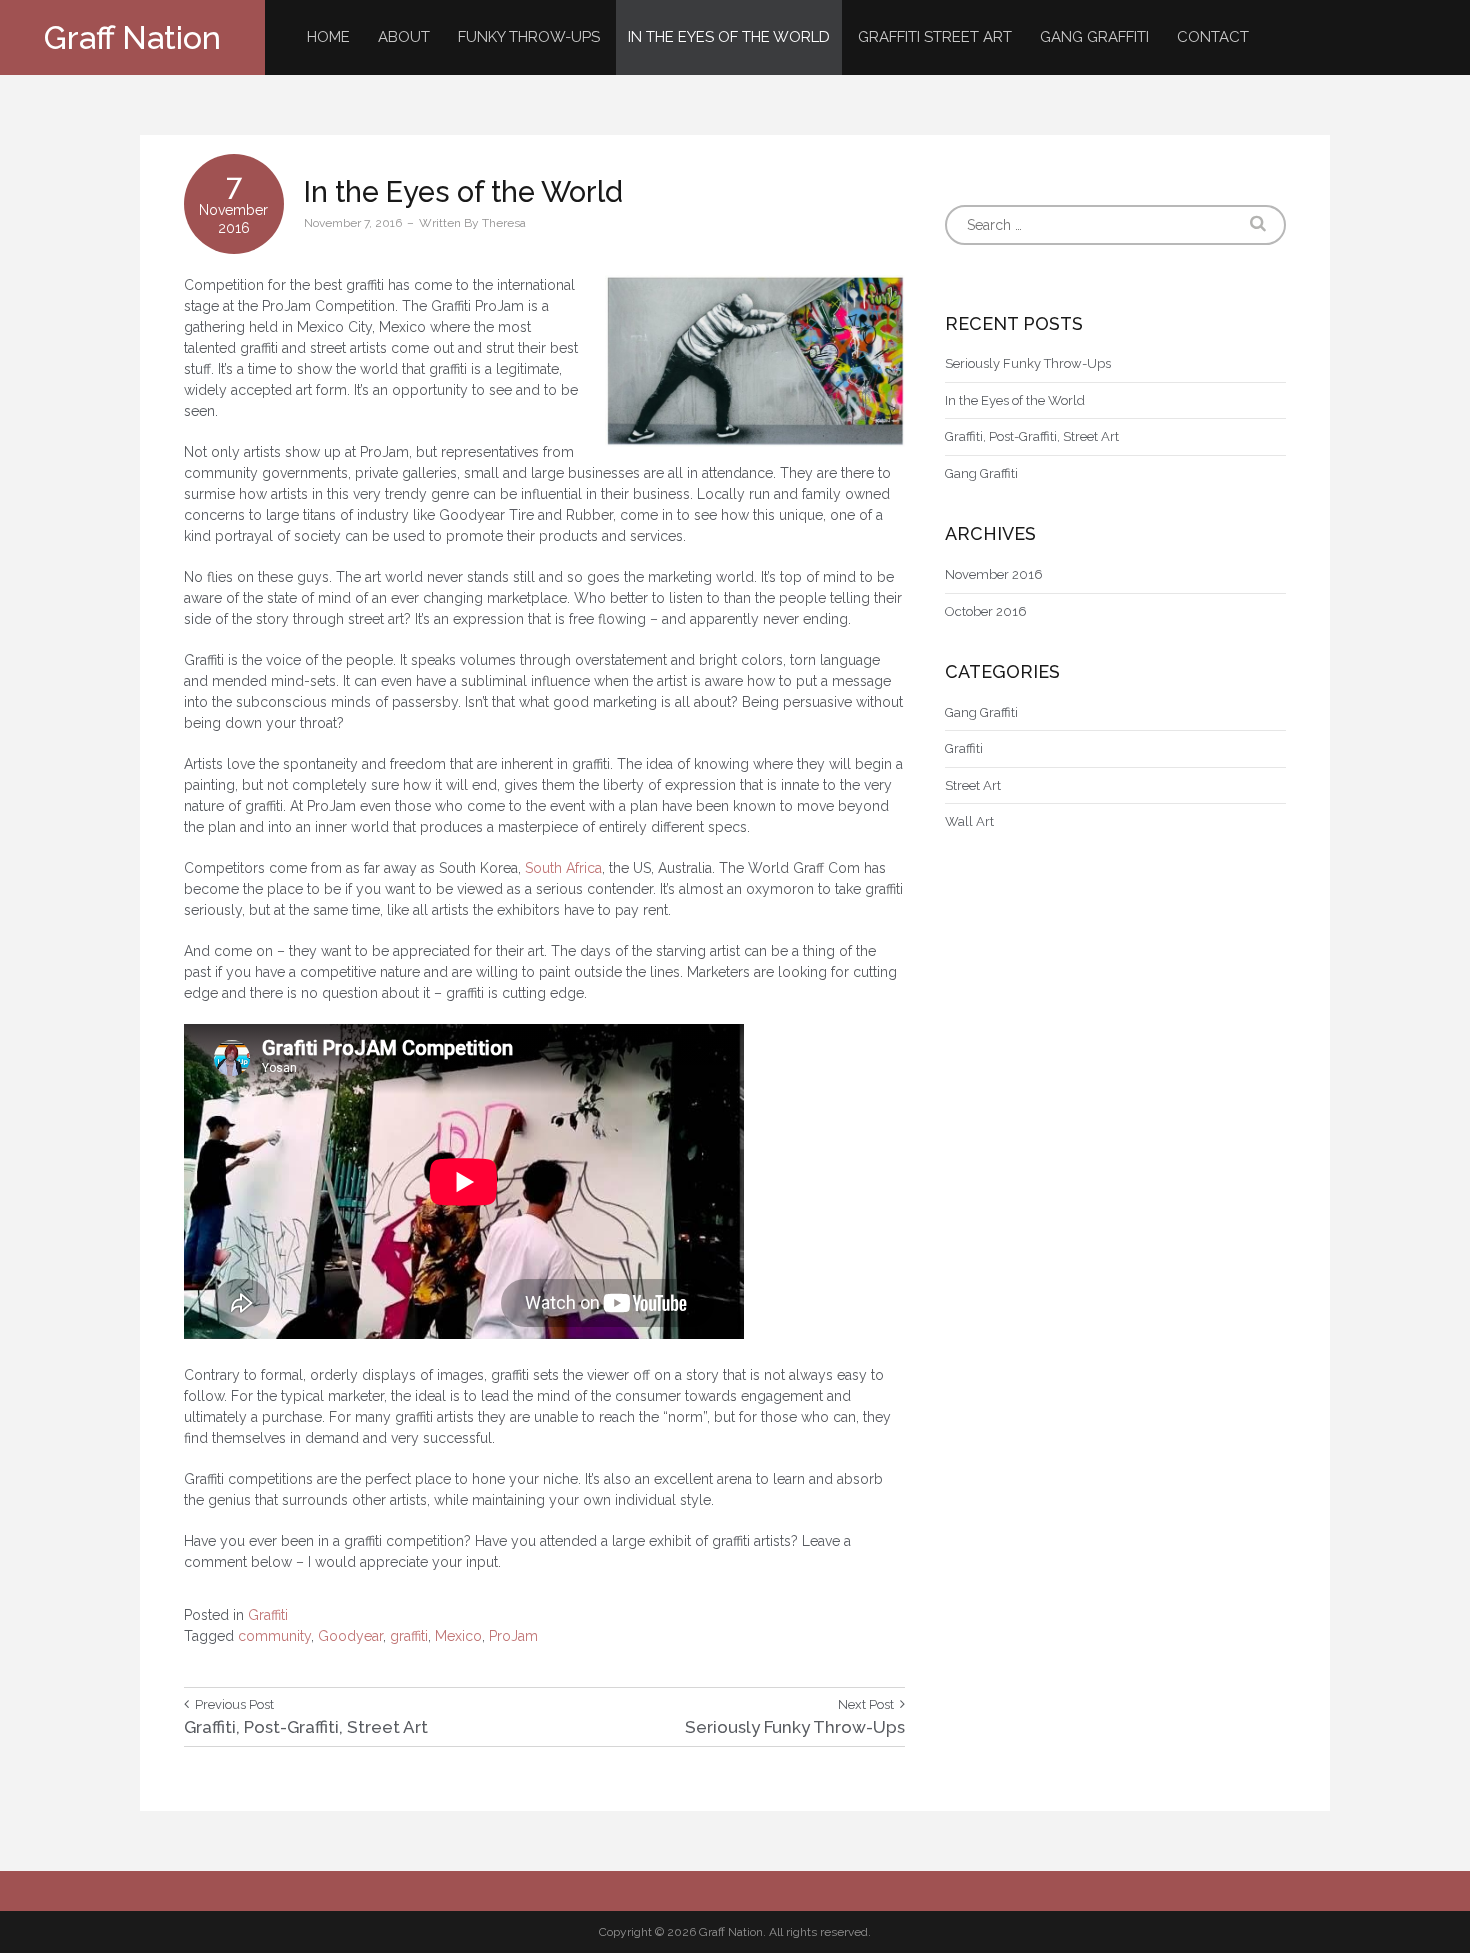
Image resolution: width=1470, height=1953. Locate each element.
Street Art (973, 785)
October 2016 (986, 611)
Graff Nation (132, 37)
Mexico (458, 1636)
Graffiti (268, 1615)
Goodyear (350, 1636)
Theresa (504, 223)
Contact (1213, 37)
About (404, 37)
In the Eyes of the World (729, 37)
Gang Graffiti (1094, 37)
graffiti (409, 1636)
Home (328, 37)
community (274, 1636)
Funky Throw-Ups (529, 37)
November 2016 (994, 574)
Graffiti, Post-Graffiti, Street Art (1032, 436)
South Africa (563, 868)
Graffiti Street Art (935, 37)
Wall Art (969, 821)
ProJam (513, 1636)
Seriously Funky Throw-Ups (1028, 363)
